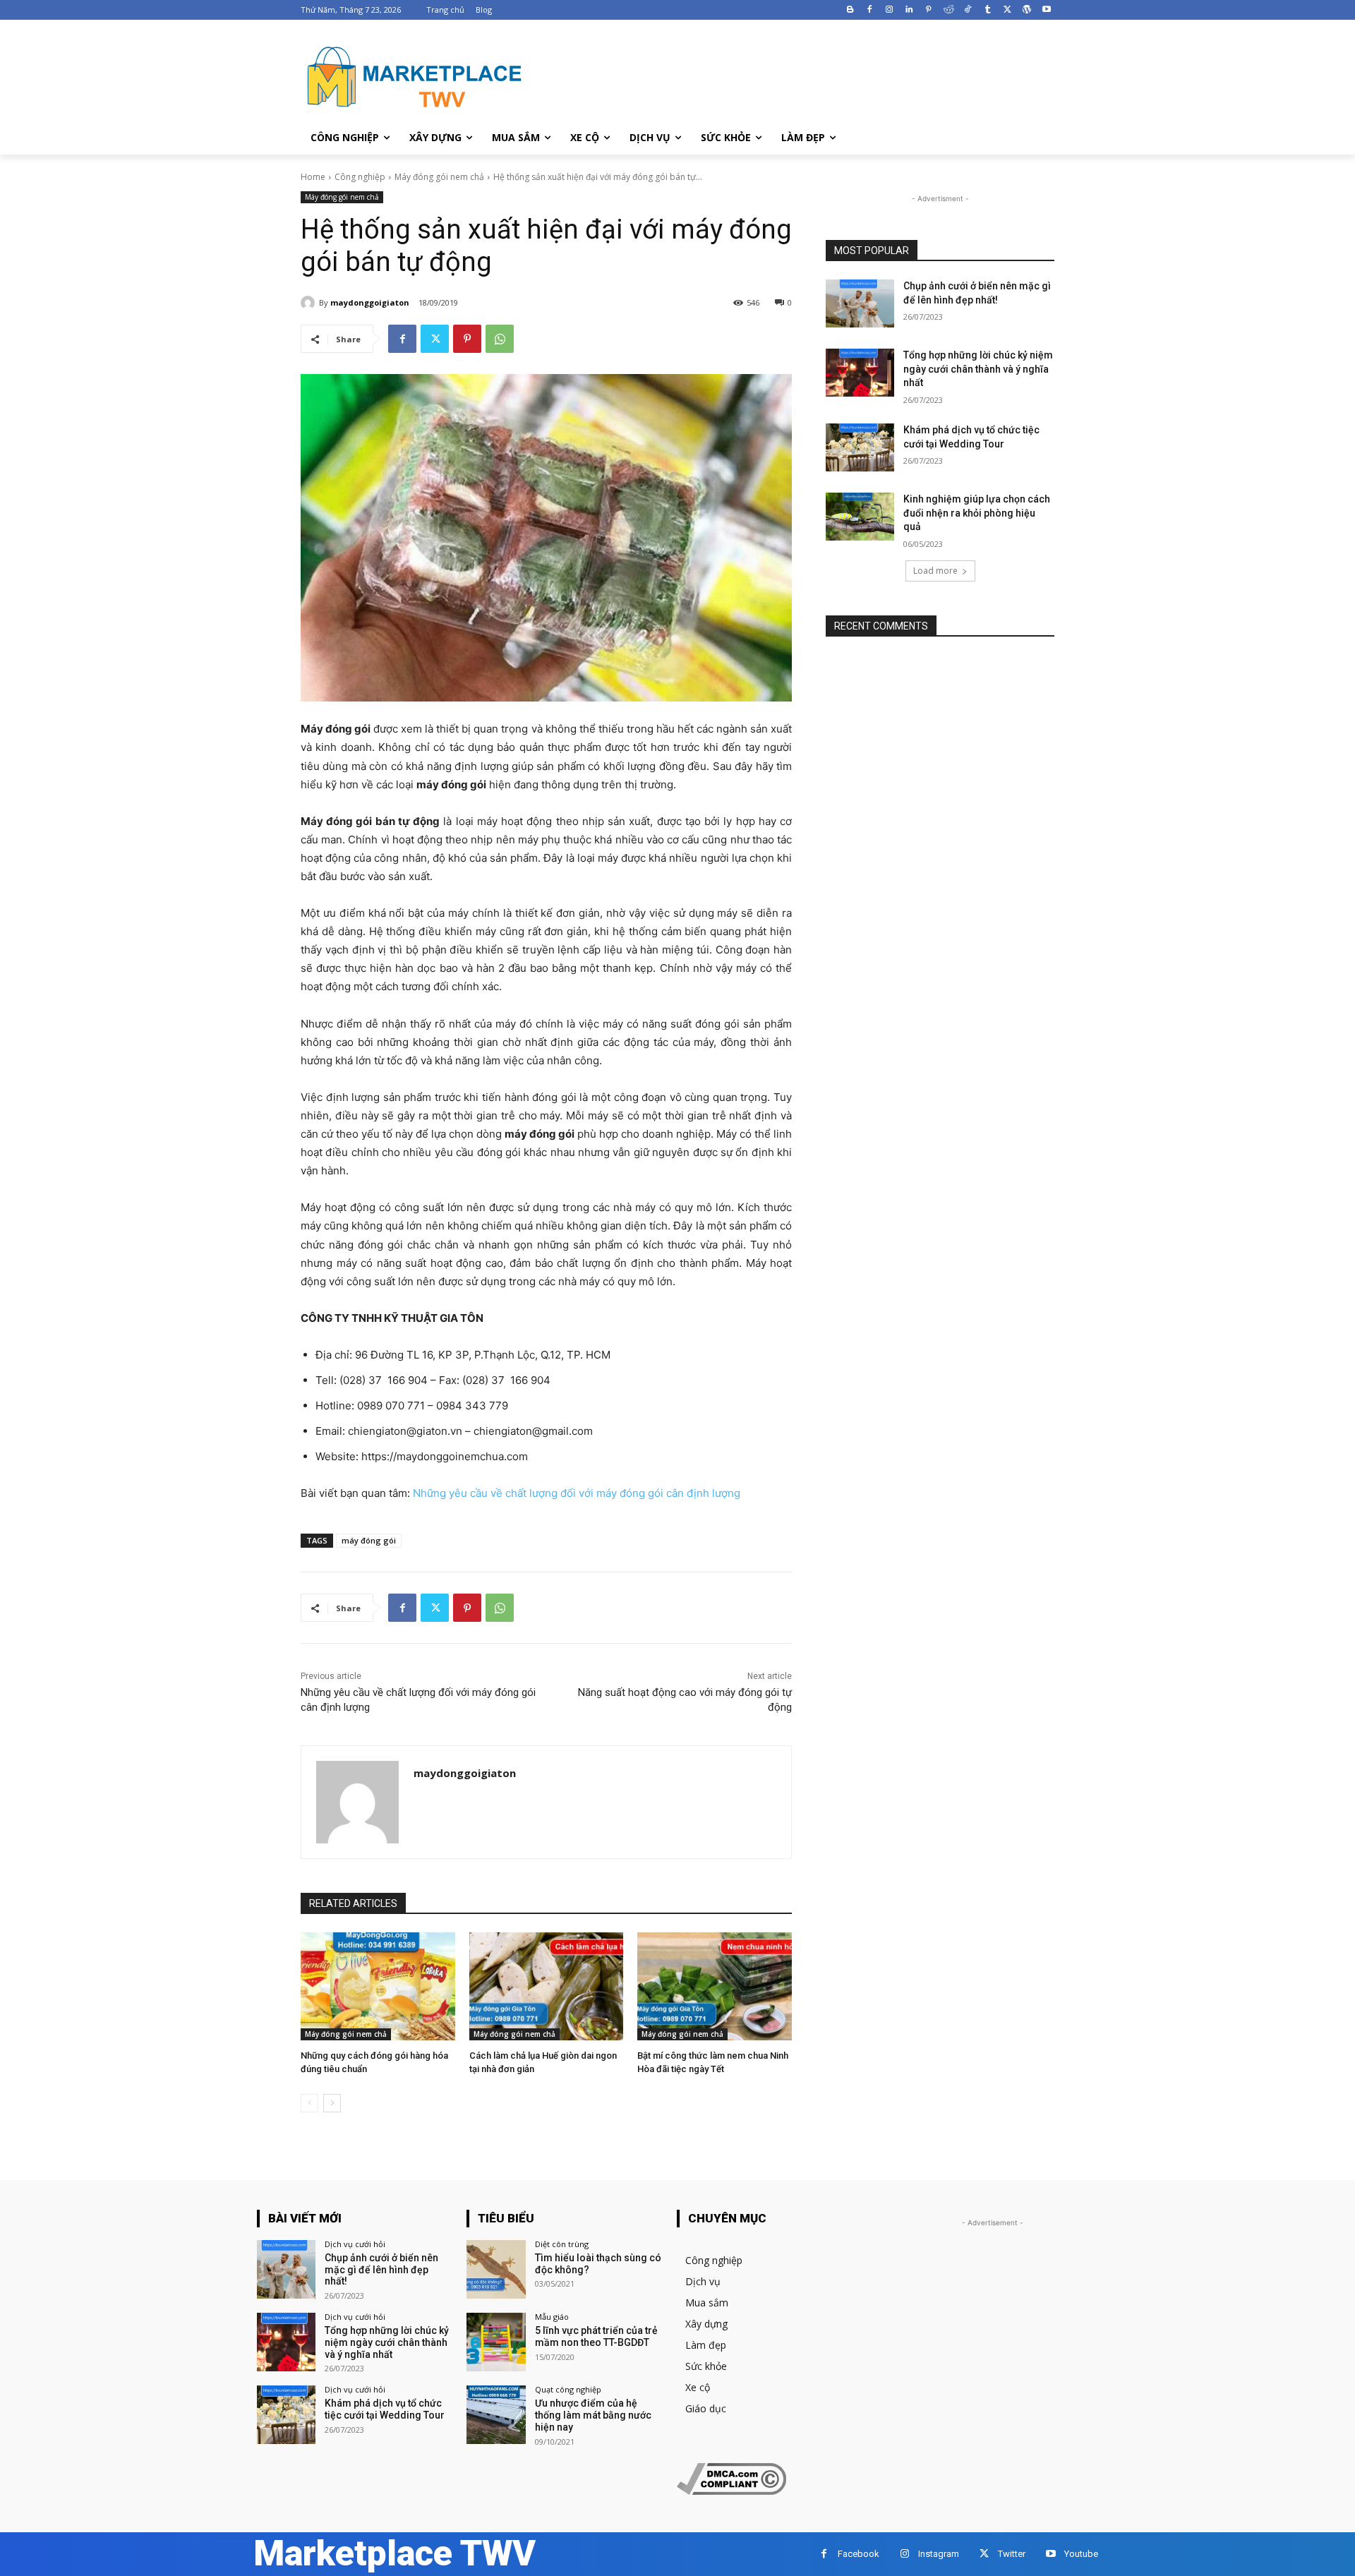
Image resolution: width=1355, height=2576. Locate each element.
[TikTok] (968, 10)
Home (313, 177)
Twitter (1012, 2554)
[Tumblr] (988, 10)
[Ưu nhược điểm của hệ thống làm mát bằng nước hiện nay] (496, 2415)
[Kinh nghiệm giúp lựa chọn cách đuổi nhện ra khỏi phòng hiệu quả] (860, 517)
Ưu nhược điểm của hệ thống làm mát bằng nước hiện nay (593, 2415)
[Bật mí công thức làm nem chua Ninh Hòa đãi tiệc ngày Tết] (715, 1986)
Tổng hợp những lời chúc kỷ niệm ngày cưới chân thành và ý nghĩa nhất (978, 369)
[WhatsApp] (500, 339)
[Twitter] (1007, 10)
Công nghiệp (360, 177)
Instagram (939, 2554)
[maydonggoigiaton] (310, 303)
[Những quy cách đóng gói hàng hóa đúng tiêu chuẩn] (378, 1986)
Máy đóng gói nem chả (439, 177)
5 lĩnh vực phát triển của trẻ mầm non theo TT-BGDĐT (596, 2336)
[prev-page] (309, 2103)
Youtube (1081, 2554)
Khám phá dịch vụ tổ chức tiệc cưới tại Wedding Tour (385, 2409)
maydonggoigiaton (370, 302)
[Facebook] (870, 10)
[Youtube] (1046, 10)
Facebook (859, 2554)
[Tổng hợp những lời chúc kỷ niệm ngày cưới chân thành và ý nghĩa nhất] (860, 373)
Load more (935, 571)
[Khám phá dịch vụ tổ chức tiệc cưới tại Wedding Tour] (860, 447)
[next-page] (332, 2103)
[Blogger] (850, 10)
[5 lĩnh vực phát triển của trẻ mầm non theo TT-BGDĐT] (496, 2342)
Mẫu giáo (552, 2317)
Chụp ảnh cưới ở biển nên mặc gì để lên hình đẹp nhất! (381, 2270)
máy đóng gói (369, 1540)
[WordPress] (1026, 10)
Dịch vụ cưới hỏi (355, 2244)
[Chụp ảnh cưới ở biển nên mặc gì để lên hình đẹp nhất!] (860, 303)
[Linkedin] (909, 10)
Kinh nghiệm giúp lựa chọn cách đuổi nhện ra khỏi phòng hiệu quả (977, 513)
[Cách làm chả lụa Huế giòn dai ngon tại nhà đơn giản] (547, 1986)
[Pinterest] (928, 10)
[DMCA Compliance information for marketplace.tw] (731, 2491)
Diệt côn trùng (562, 2244)
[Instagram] (890, 10)
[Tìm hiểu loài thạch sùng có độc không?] (496, 2269)
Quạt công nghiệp (568, 2389)
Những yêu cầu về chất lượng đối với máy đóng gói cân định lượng (577, 1493)
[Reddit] (948, 10)
